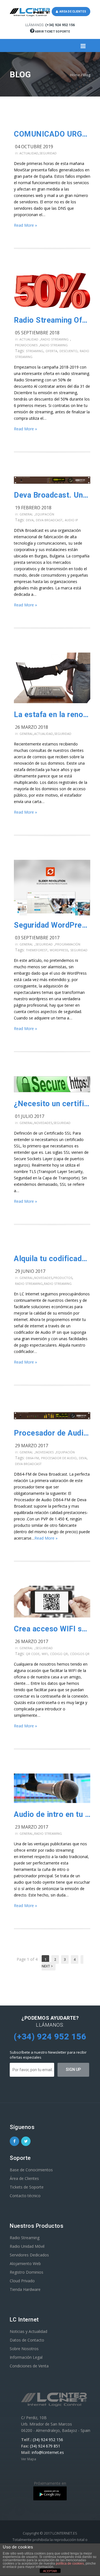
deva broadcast (49, 520)
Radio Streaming (55, 339)
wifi (45, 1654)
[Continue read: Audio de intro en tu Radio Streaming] (52, 1789)
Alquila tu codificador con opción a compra (52, 1259)
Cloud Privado (22, 2281)
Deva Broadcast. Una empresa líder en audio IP (52, 495)
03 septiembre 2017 (37, 938)
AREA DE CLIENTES (72, 12)
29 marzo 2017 (32, 1446)
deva (30, 520)
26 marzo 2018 (32, 727)
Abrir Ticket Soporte (52, 32)
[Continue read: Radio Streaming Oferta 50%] (52, 292)
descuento (68, 351)
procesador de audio (59, 1458)
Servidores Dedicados (29, 2255)
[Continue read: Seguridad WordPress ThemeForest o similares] (52, 888)
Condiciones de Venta (29, 2366)
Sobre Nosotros (24, 2349)
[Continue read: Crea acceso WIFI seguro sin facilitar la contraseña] (52, 1602)
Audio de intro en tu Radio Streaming (52, 1814)
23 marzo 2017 (32, 1827)
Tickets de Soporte (27, 2187)
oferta (51, 351)
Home (75, 75)
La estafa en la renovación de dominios (52, 715)
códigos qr (80, 1654)
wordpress (59, 950)
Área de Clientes (24, 2178)
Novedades (43, 1123)
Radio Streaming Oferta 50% (52, 320)
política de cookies (70, 2563)
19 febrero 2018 (33, 508)
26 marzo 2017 (32, 1641)
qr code (33, 1654)
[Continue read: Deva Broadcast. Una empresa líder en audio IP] (52, 481)
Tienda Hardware (25, 2289)
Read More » (25, 225)
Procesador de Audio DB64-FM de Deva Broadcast (52, 1433)
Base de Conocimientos (31, 2170)
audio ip (71, 520)
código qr (59, 1654)
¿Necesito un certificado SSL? (52, 1104)
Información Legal (26, 2357)
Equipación (45, 514)
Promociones (26, 345)
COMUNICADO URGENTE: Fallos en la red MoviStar (52, 134)
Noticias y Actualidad (28, 2331)
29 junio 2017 (30, 1271)
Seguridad (48, 153)
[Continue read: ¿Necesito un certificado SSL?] (52, 1085)
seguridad (79, 950)
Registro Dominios (27, 2272)
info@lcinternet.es (48, 2452)
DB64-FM (32, 1458)
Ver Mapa (29, 2459)
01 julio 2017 (30, 1116)
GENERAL (26, 514)
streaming (35, 351)
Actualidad (29, 153)
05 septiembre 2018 (37, 333)
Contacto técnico (25, 2196)
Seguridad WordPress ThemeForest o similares (52, 925)
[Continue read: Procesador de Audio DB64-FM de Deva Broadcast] (52, 1417)
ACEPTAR (50, 2571)
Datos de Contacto (27, 2340)
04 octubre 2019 (34, 147)
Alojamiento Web (25, 2263)
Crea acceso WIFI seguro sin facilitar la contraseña (52, 1629)
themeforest (37, 950)
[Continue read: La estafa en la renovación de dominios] (52, 679)
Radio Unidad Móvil (27, 2246)
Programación (68, 944)
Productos (63, 1278)
